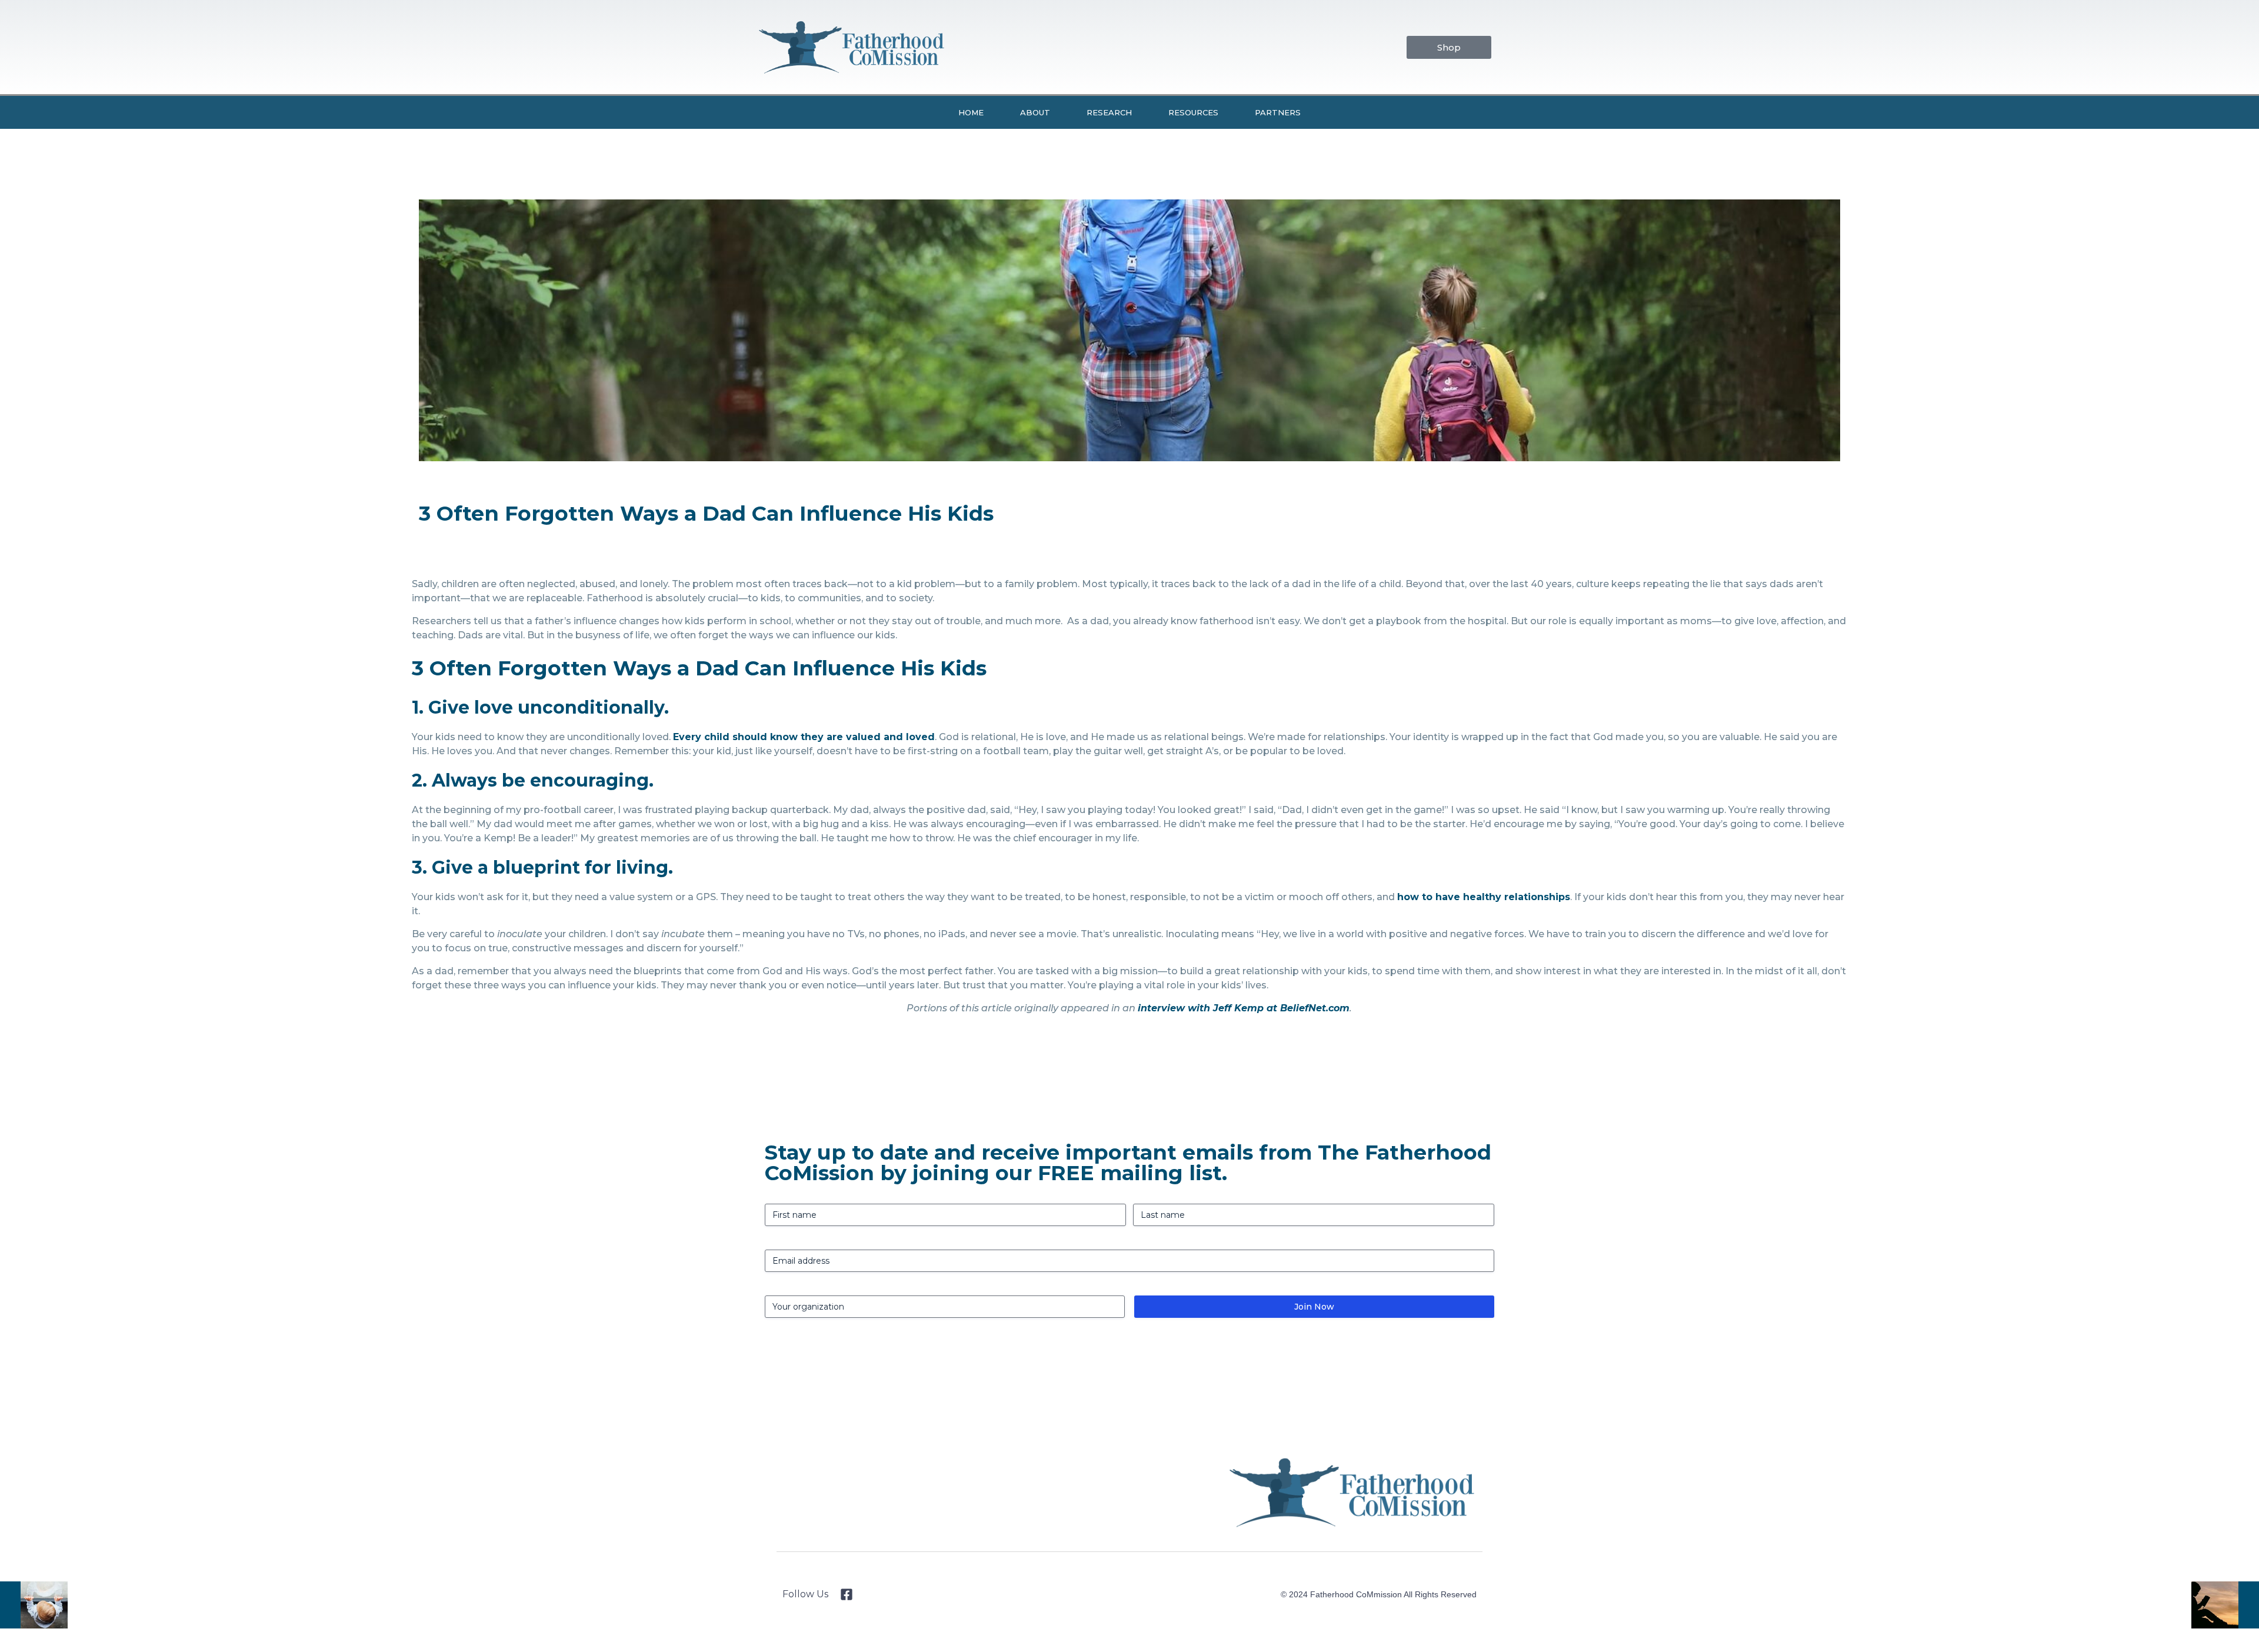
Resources (1193, 112)
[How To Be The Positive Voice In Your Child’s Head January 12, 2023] (34, 1605)
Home (971, 112)
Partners (1278, 112)
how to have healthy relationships (1484, 897)
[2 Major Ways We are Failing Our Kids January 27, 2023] (2225, 1605)
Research (1109, 112)
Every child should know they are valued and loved (804, 737)
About (1035, 112)
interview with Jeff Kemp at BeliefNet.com (1244, 1008)
